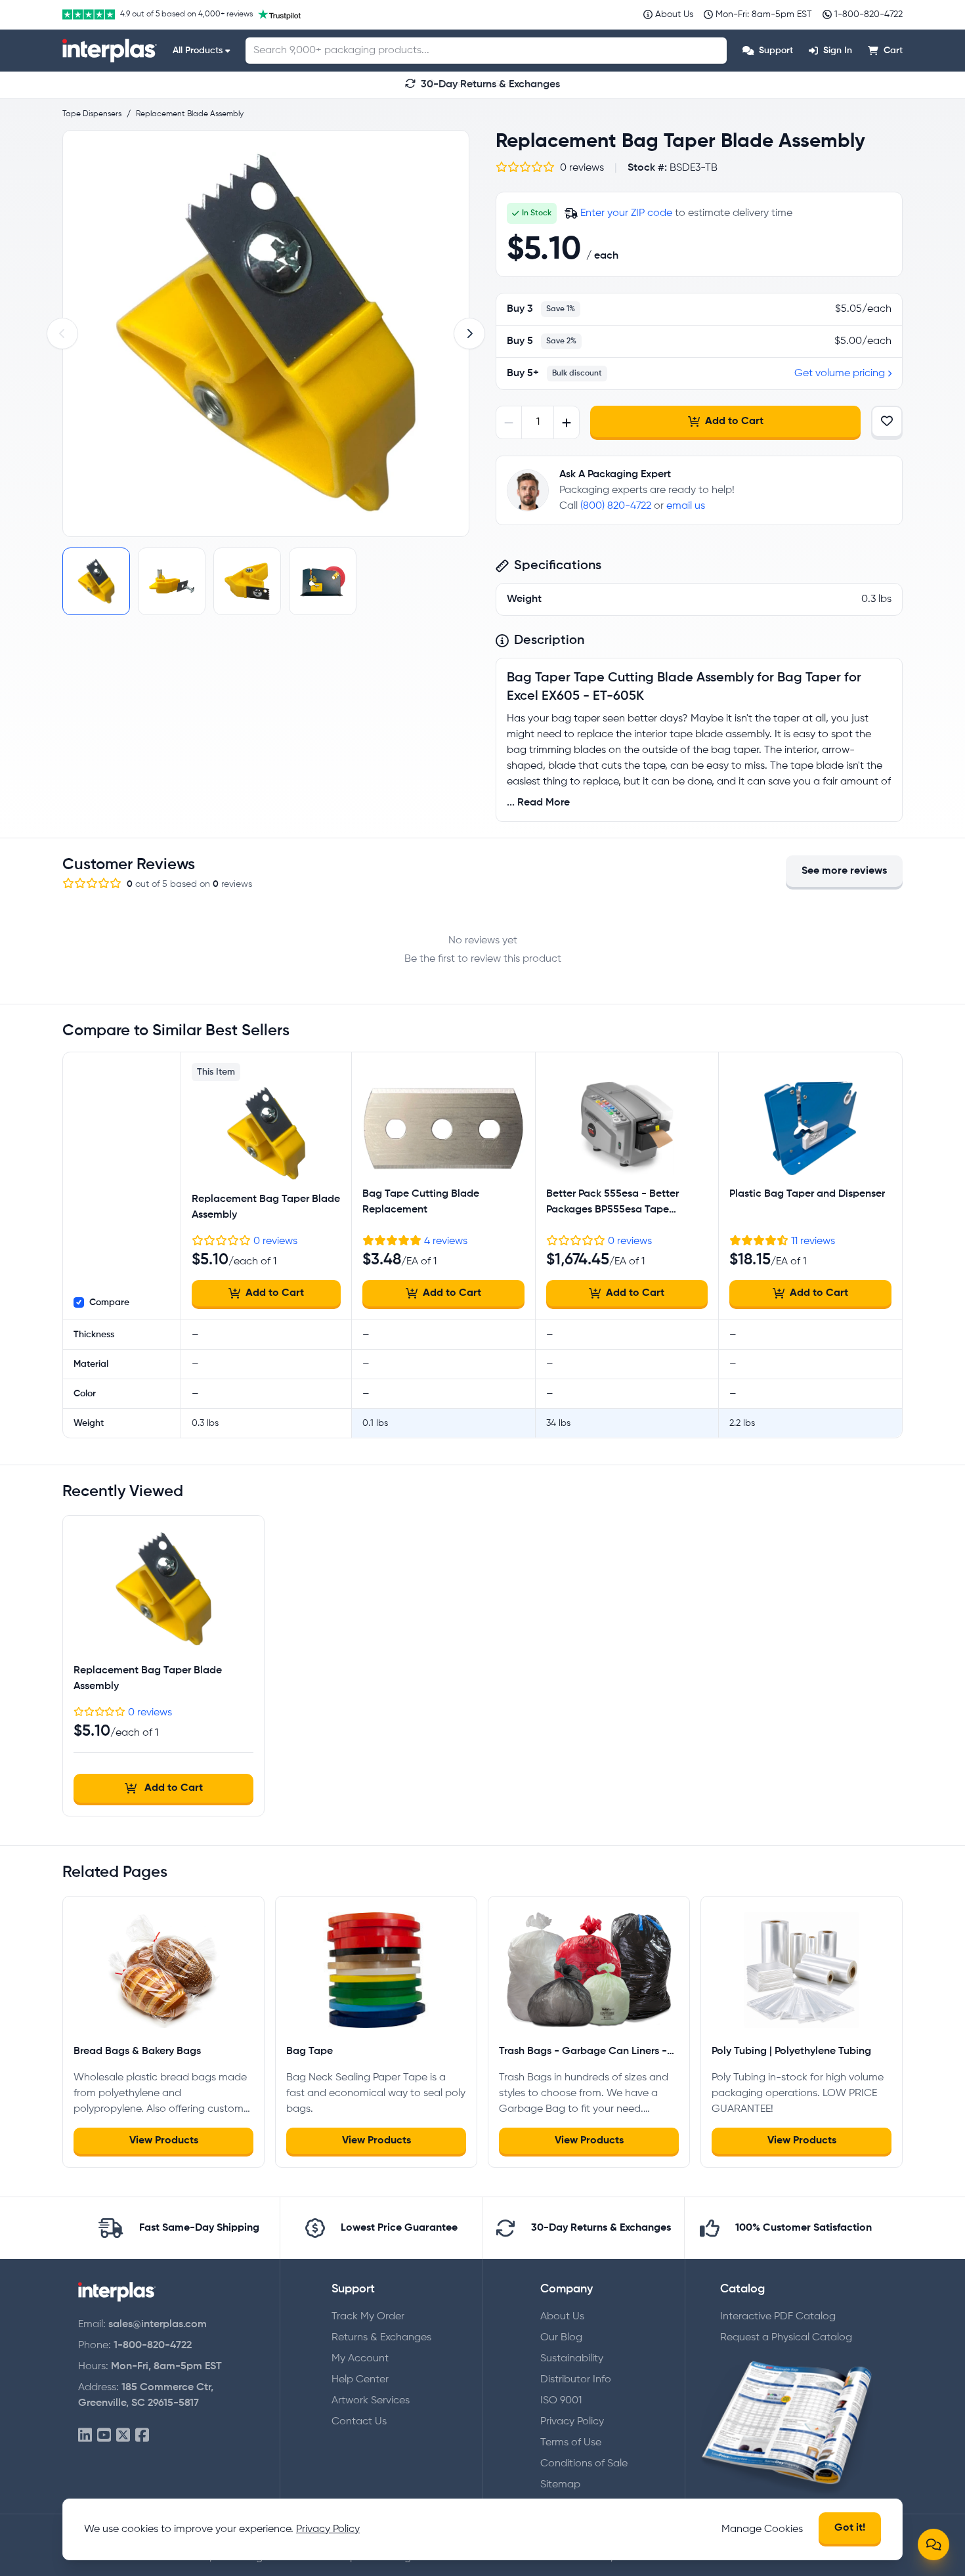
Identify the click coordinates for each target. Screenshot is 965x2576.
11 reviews (813, 1241)
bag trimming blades (556, 750)
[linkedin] (85, 2436)
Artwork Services (371, 2401)
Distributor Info (576, 2380)
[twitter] (123, 2436)
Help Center (360, 2380)
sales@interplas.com (158, 2325)
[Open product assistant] (933, 2544)
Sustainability (572, 2359)
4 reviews (446, 1241)
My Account (360, 2359)
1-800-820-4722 (153, 2346)
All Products (198, 51)
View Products (164, 2141)
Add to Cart (734, 421)
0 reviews (275, 1241)
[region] (266, 333)
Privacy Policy (572, 2422)
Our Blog (561, 2338)
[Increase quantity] (566, 422)
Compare (109, 1302)
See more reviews (844, 871)
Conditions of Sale (584, 2464)
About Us (562, 2317)
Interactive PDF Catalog (778, 2317)
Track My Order (368, 2317)
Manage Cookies (762, 2529)
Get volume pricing (840, 374)
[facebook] (142, 2436)
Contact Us (359, 2422)
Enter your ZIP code (626, 213)
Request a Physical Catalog (786, 2338)
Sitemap (560, 2485)
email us (686, 506)
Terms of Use (571, 2443)
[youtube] (104, 2436)
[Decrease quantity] (509, 422)
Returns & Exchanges (381, 2338)
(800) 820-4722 (616, 506)
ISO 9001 (561, 2401)
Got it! (850, 2528)
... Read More (538, 803)
